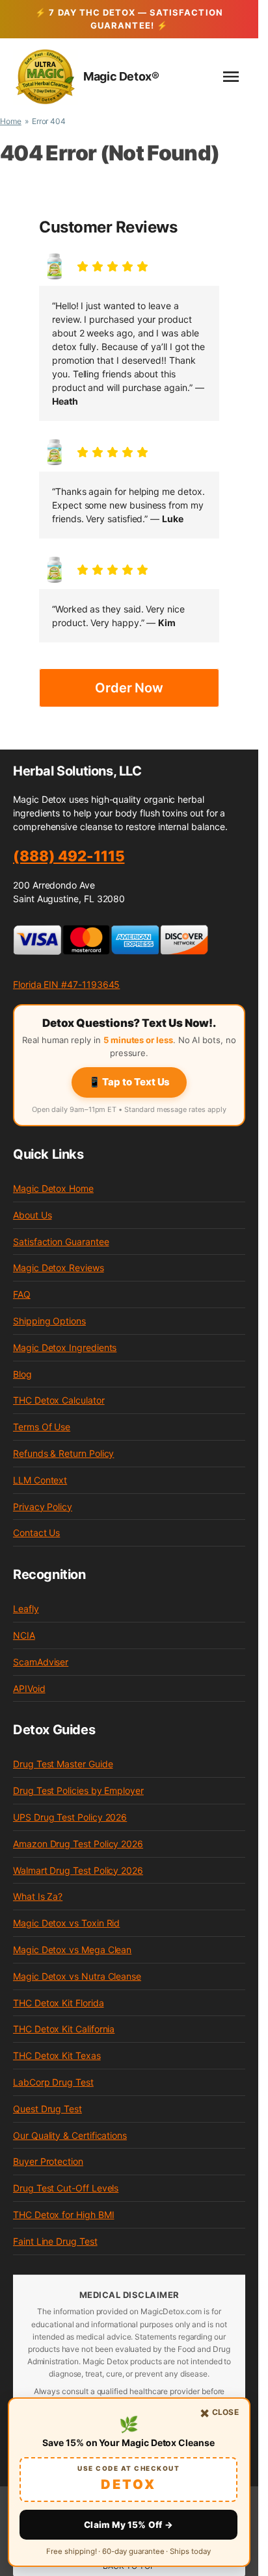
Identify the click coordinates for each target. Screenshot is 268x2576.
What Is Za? (38, 1896)
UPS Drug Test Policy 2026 (70, 1817)
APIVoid (29, 1688)
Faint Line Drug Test (55, 2241)
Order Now (129, 688)
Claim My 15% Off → (128, 2525)
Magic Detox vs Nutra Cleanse (77, 1976)
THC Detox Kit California (64, 2029)
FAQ (22, 1294)
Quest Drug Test (47, 2109)
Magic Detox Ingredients (65, 1347)
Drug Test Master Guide (63, 1764)
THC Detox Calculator (59, 1400)
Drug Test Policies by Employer (78, 1790)
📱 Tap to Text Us (129, 1082)
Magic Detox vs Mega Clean (72, 1950)
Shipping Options (49, 1321)
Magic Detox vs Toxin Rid (66, 1923)
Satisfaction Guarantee (61, 1242)
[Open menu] (231, 77)
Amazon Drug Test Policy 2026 (78, 1844)
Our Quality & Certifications (70, 2135)
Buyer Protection (48, 2161)
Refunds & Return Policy (63, 1453)
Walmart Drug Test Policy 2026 (78, 1870)
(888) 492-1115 (69, 856)
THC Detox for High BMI (63, 2215)
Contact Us (36, 1533)
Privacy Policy (43, 1507)
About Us (32, 1215)
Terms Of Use (42, 1427)
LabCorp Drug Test (53, 2082)
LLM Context (40, 1480)
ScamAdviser (41, 1662)
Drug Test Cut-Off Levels (66, 2188)
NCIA (24, 1635)
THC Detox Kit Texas (57, 2055)
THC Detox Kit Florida (59, 2003)
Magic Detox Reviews (59, 1268)
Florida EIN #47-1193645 (66, 984)
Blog (22, 1374)
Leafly (26, 1609)
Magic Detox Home (53, 1188)
